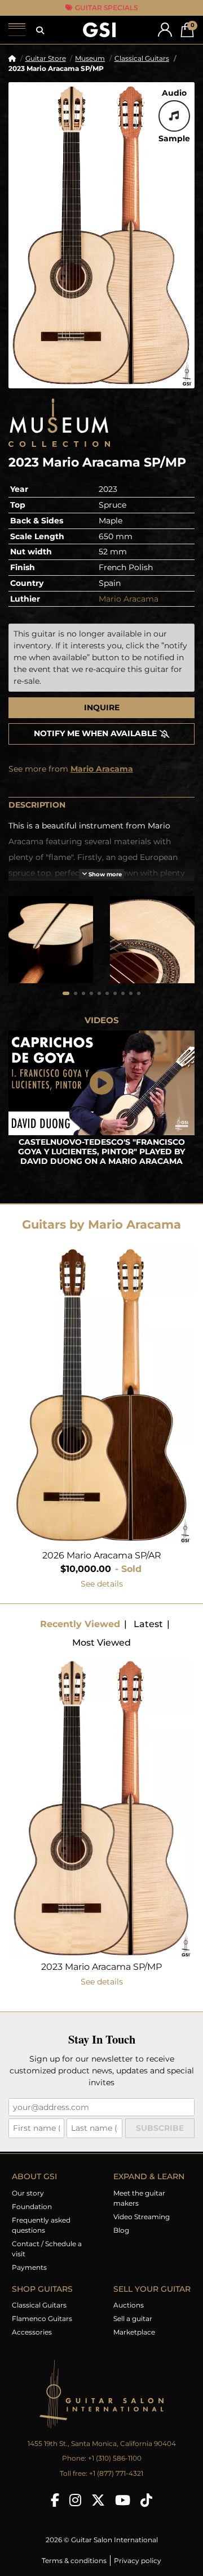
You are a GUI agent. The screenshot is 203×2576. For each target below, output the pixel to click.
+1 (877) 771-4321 (116, 2473)
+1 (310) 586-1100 (115, 2458)
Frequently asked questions (41, 2225)
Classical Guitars (142, 58)
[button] (40, 30)
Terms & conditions (74, 2561)
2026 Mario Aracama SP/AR (102, 1555)
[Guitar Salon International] (99, 30)
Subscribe (160, 2128)
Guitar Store (46, 58)
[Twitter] (98, 2500)
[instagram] (75, 2500)
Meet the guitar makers (139, 2198)
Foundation (32, 2207)
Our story (28, 2193)
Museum (90, 58)
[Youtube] (123, 2500)
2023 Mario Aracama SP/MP (101, 1967)
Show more (104, 874)
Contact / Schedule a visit (47, 2249)
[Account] (165, 30)
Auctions (129, 2305)
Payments (29, 2267)
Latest (148, 1624)
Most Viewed (101, 1643)
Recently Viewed (80, 1624)
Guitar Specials (105, 8)
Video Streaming (142, 2217)
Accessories (32, 2332)
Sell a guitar (133, 2319)
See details (102, 1584)
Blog (121, 2230)
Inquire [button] (102, 707)
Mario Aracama (129, 599)
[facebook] (55, 2500)
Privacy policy (138, 2561)
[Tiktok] (146, 2500)
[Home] (12, 58)
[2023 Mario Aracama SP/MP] (101, 235)
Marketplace (134, 2332)
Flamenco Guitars (42, 2319)
